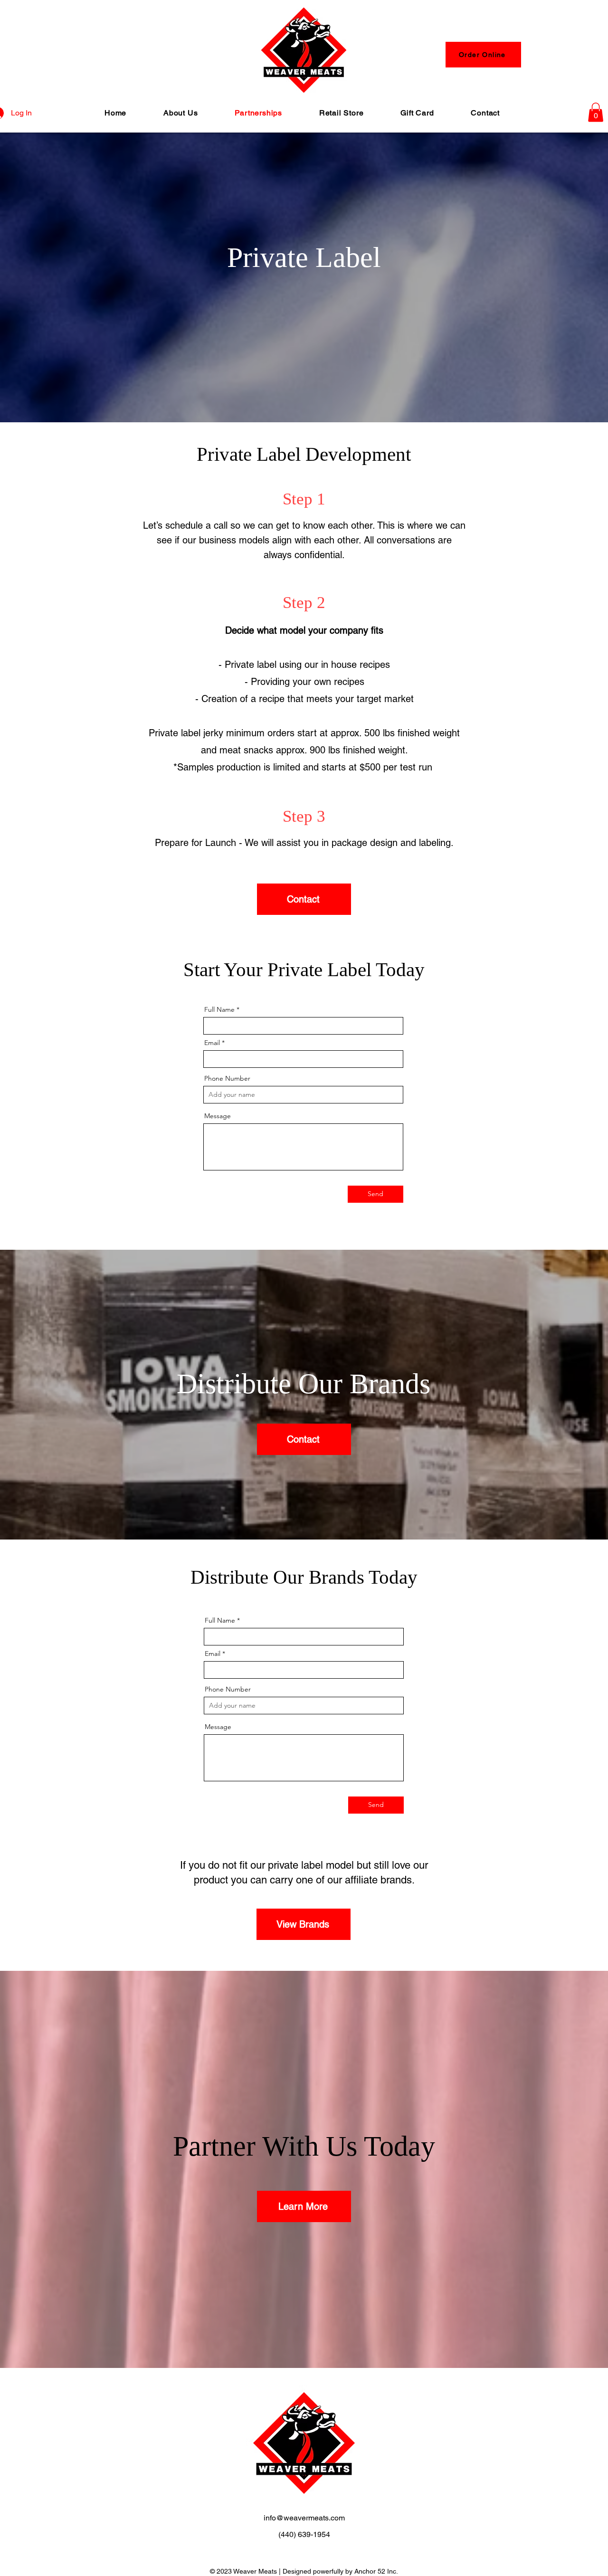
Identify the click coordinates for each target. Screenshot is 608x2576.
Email (212, 1043)
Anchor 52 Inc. (376, 2571)
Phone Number (227, 1078)
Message (218, 1116)
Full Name (219, 1009)
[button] (596, 112)
